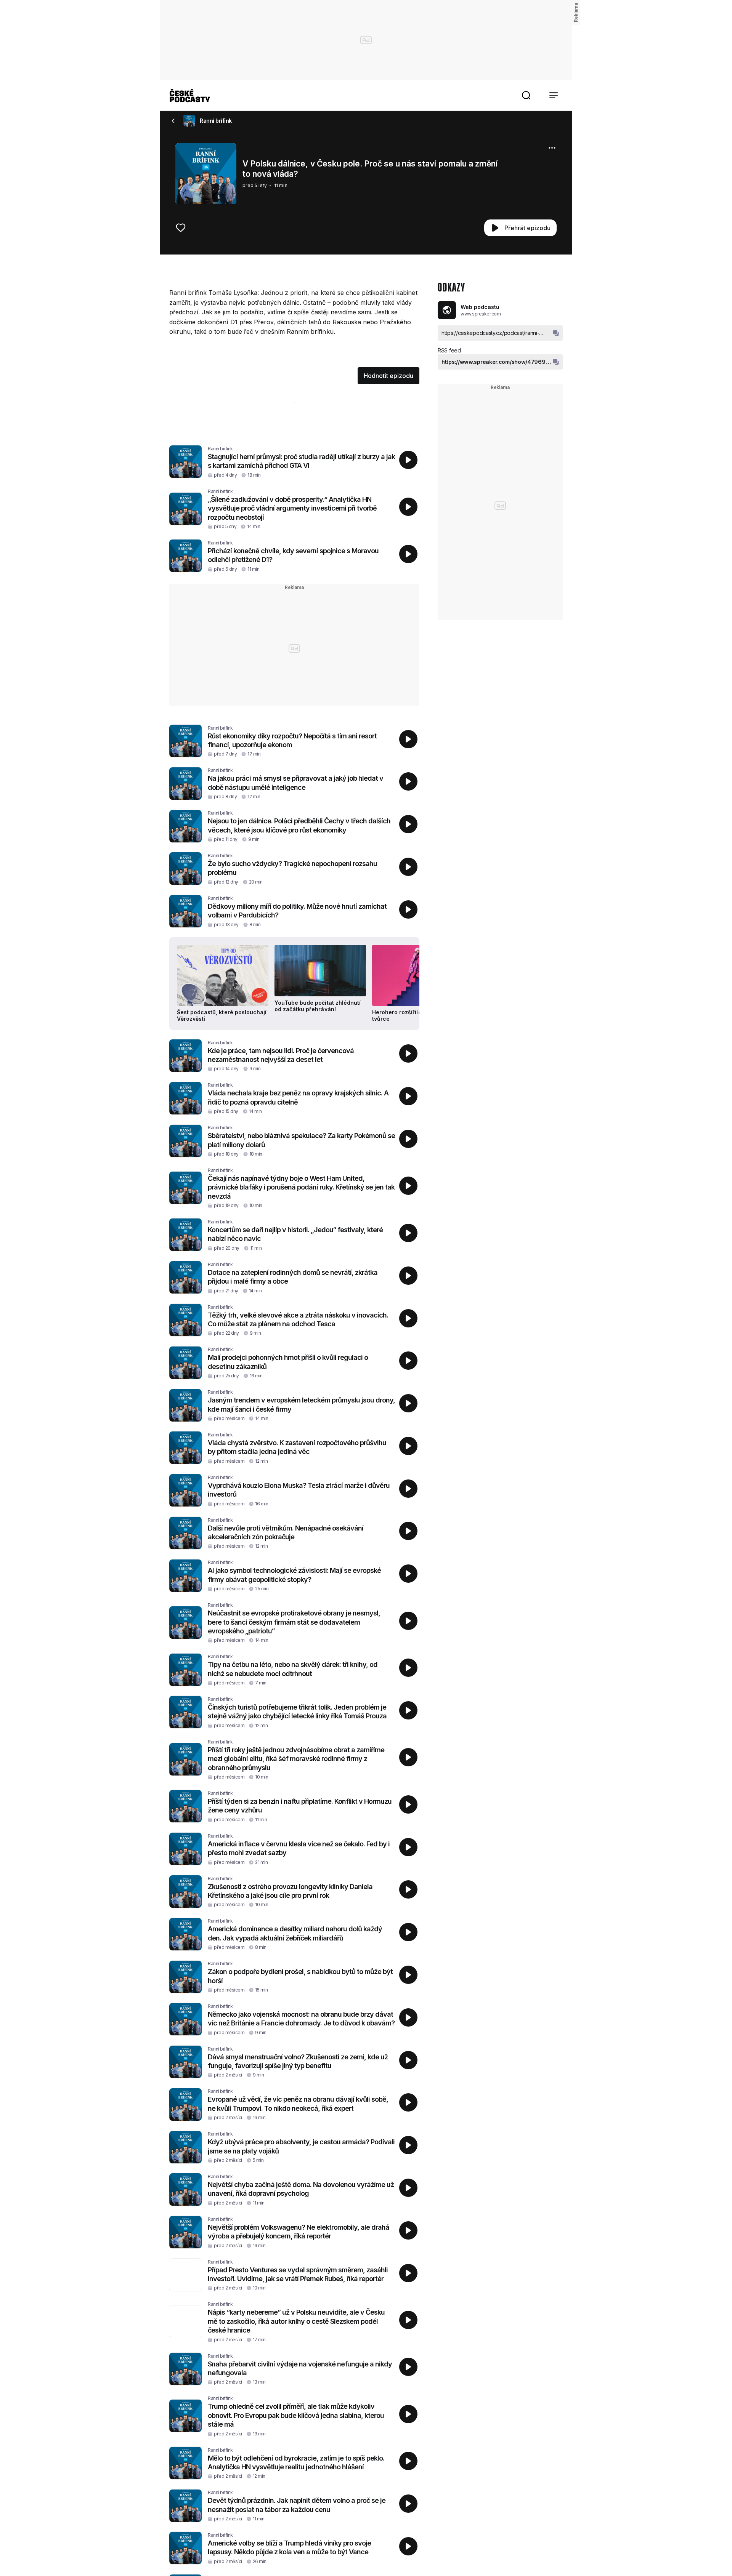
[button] (526, 95)
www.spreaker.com (481, 314)
